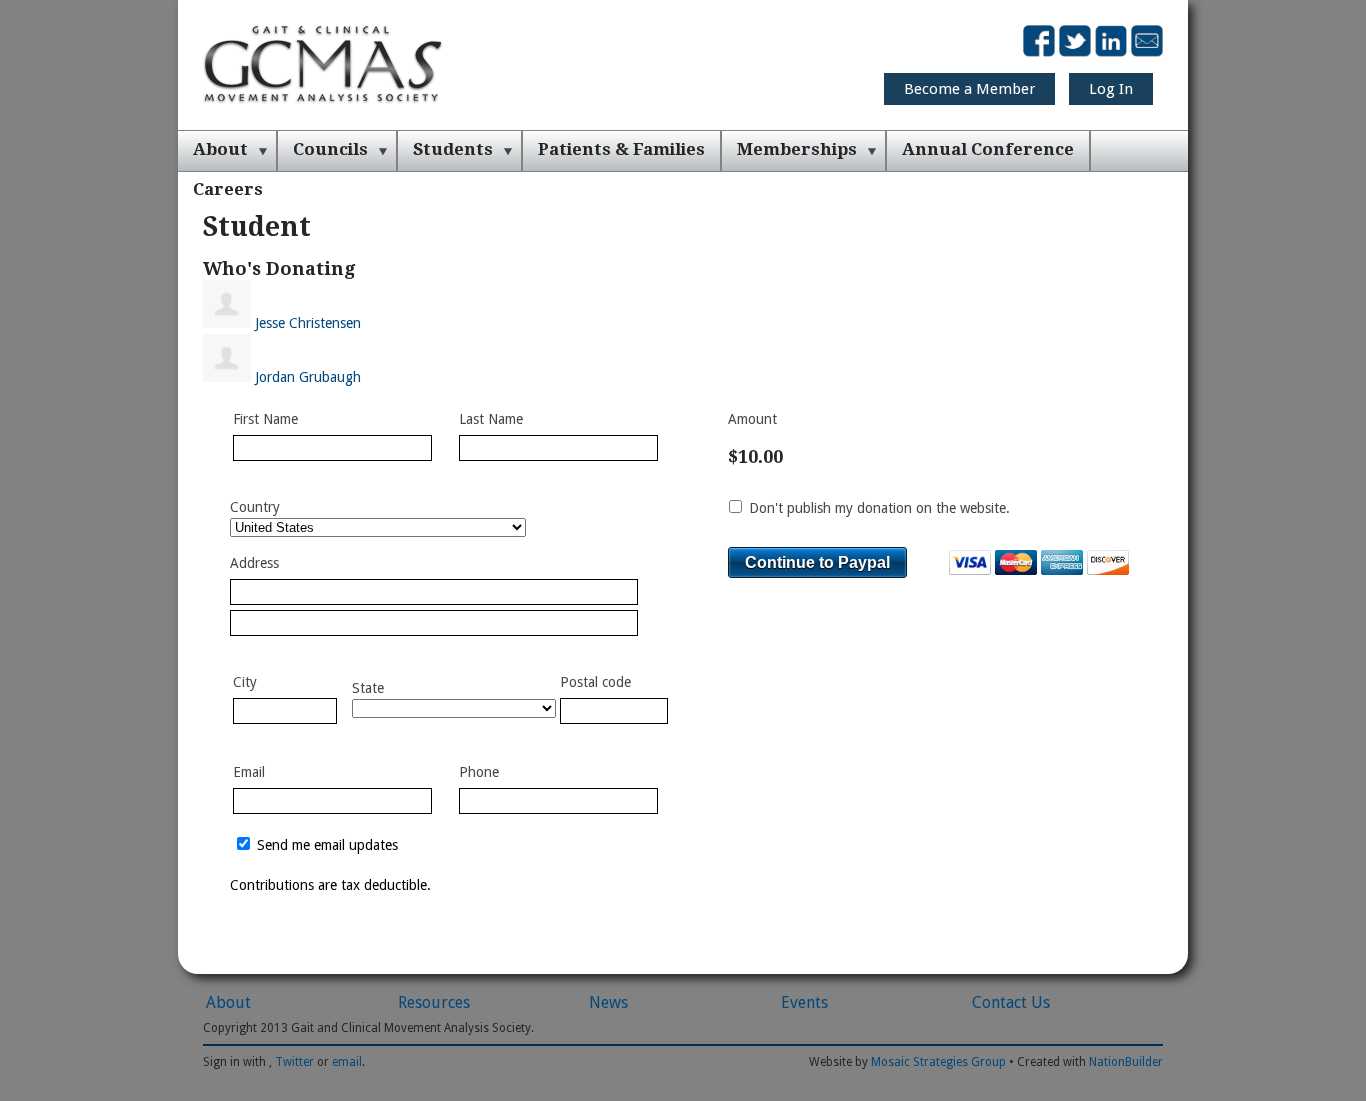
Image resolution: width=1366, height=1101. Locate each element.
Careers (228, 189)
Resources (434, 1002)
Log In (1111, 89)
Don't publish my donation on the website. (877, 508)
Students (453, 149)
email (347, 1062)
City (245, 682)
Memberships (797, 149)
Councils (330, 149)
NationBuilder (1126, 1062)
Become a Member (969, 89)
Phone (479, 772)
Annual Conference (988, 149)
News (608, 1002)
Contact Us (1011, 1002)
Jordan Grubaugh (308, 377)
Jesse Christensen (308, 323)
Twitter (294, 1062)
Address (254, 563)
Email (249, 772)
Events (804, 1002)
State (368, 688)
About (220, 149)
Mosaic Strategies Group (938, 1062)
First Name (265, 419)
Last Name (491, 419)
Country (255, 507)
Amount (752, 419)
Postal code (595, 682)
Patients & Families (621, 149)
